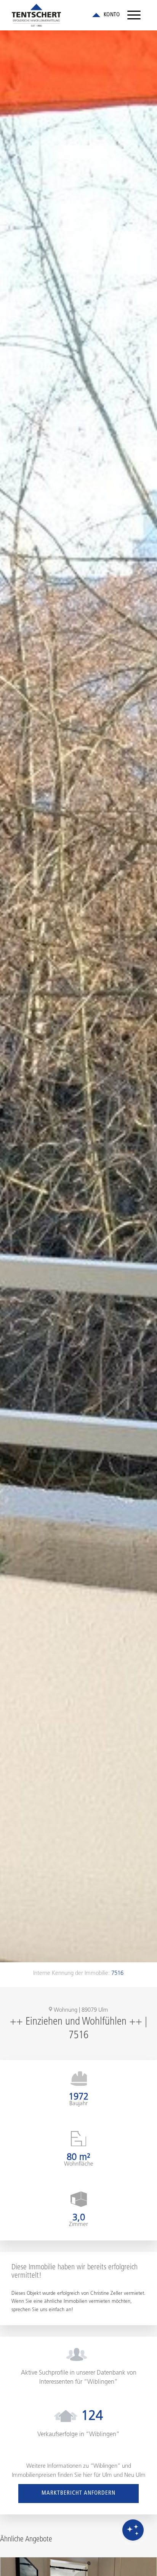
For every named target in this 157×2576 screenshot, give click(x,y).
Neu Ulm (135, 2475)
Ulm (107, 2475)
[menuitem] (134, 15)
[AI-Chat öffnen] (133, 2530)
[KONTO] (106, 15)
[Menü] (134, 15)
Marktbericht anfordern (78, 2493)
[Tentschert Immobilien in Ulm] (65, 15)
